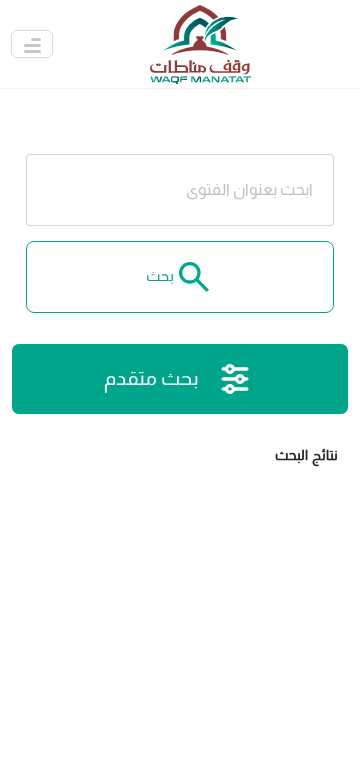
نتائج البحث (306, 455)
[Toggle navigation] (32, 44)
